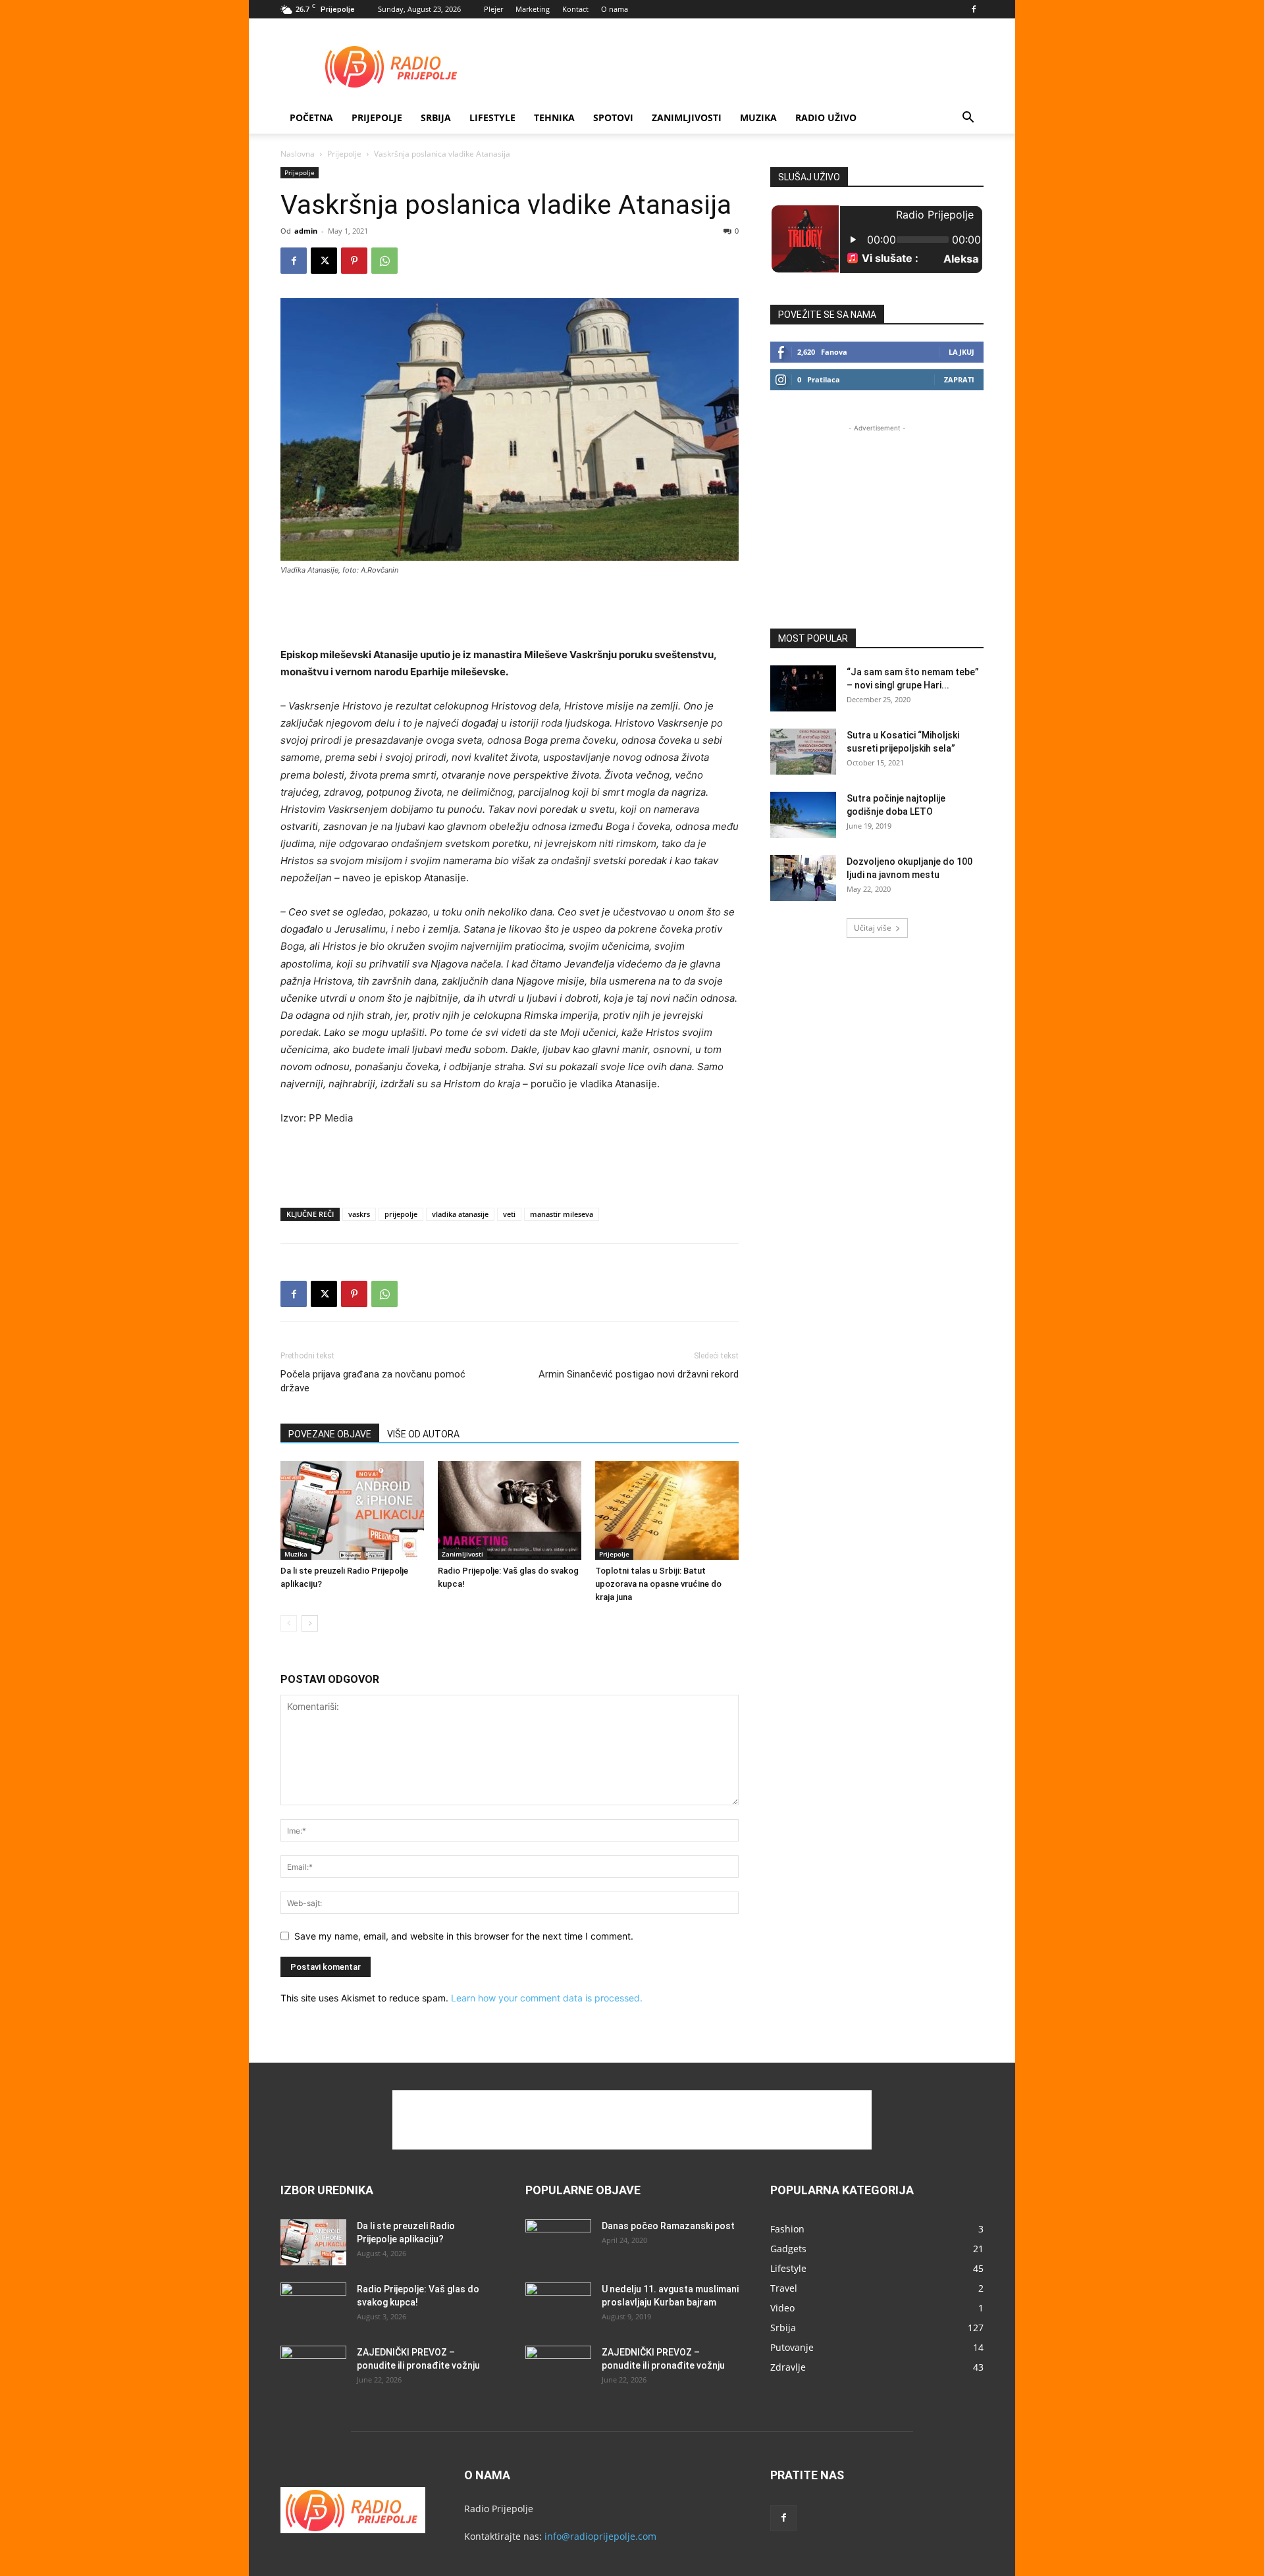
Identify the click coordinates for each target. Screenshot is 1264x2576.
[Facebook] (974, 9)
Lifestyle (492, 117)
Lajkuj (961, 352)
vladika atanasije (460, 1214)
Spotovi (613, 117)
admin (306, 231)
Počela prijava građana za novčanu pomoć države (373, 1381)
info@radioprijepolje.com (600, 2536)
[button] (968, 119)
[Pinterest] (354, 261)
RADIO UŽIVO (826, 117)
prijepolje (401, 1214)
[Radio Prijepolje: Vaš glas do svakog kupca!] (510, 1510)
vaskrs (359, 1214)
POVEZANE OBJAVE (330, 1434)
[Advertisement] (744, 66)
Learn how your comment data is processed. (547, 1998)
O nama (615, 9)
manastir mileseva (562, 1214)
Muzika (758, 117)
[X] (324, 261)
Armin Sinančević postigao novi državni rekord (639, 1374)
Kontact (575, 9)
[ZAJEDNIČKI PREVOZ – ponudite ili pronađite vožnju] (313, 2369)
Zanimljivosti (687, 117)
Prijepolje (377, 117)
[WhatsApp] (384, 261)
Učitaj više (873, 928)
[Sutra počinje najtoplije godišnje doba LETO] (803, 815)
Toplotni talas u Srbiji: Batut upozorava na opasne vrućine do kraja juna (658, 1584)
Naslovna (298, 154)
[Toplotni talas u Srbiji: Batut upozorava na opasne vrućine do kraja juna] (667, 1510)
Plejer (493, 9)
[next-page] (310, 1623)
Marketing (533, 9)
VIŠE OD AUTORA (423, 1434)
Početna (311, 117)
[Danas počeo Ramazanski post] (558, 2242)
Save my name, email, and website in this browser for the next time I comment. (464, 1936)
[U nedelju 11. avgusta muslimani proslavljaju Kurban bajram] (558, 2306)
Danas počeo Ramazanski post (668, 2226)
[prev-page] (289, 1623)
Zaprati (959, 379)
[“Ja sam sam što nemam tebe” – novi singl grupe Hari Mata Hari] (803, 688)
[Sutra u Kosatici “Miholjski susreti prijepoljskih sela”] (803, 752)
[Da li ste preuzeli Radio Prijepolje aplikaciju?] (352, 1510)
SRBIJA (436, 117)
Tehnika (554, 117)
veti (509, 1214)
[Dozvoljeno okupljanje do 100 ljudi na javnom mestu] (803, 878)
